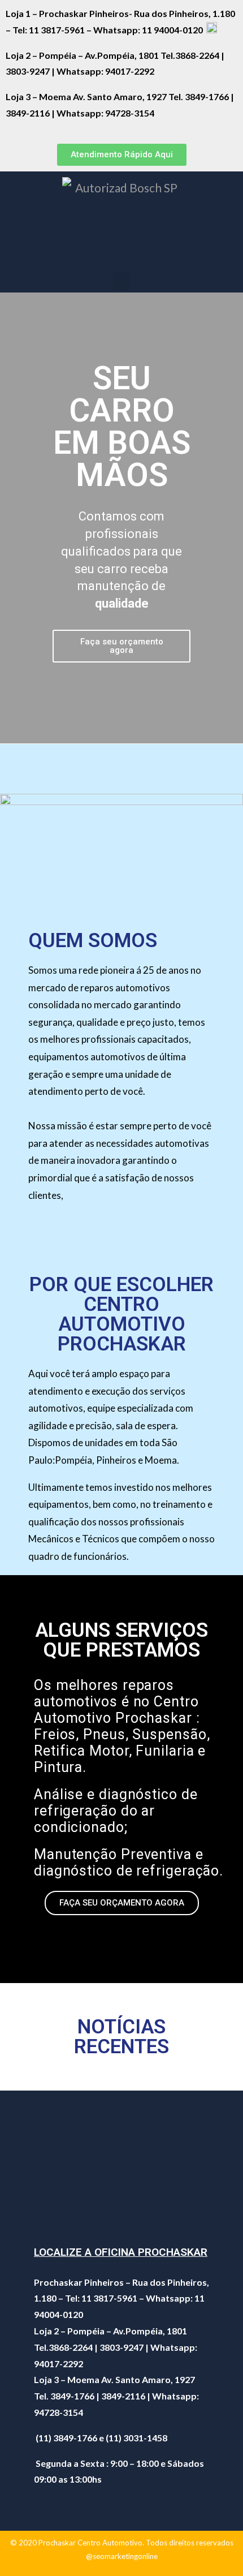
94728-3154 (131, 113)
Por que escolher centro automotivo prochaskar (121, 1314)
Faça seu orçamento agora (122, 646)
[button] (122, 155)
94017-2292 (130, 71)
